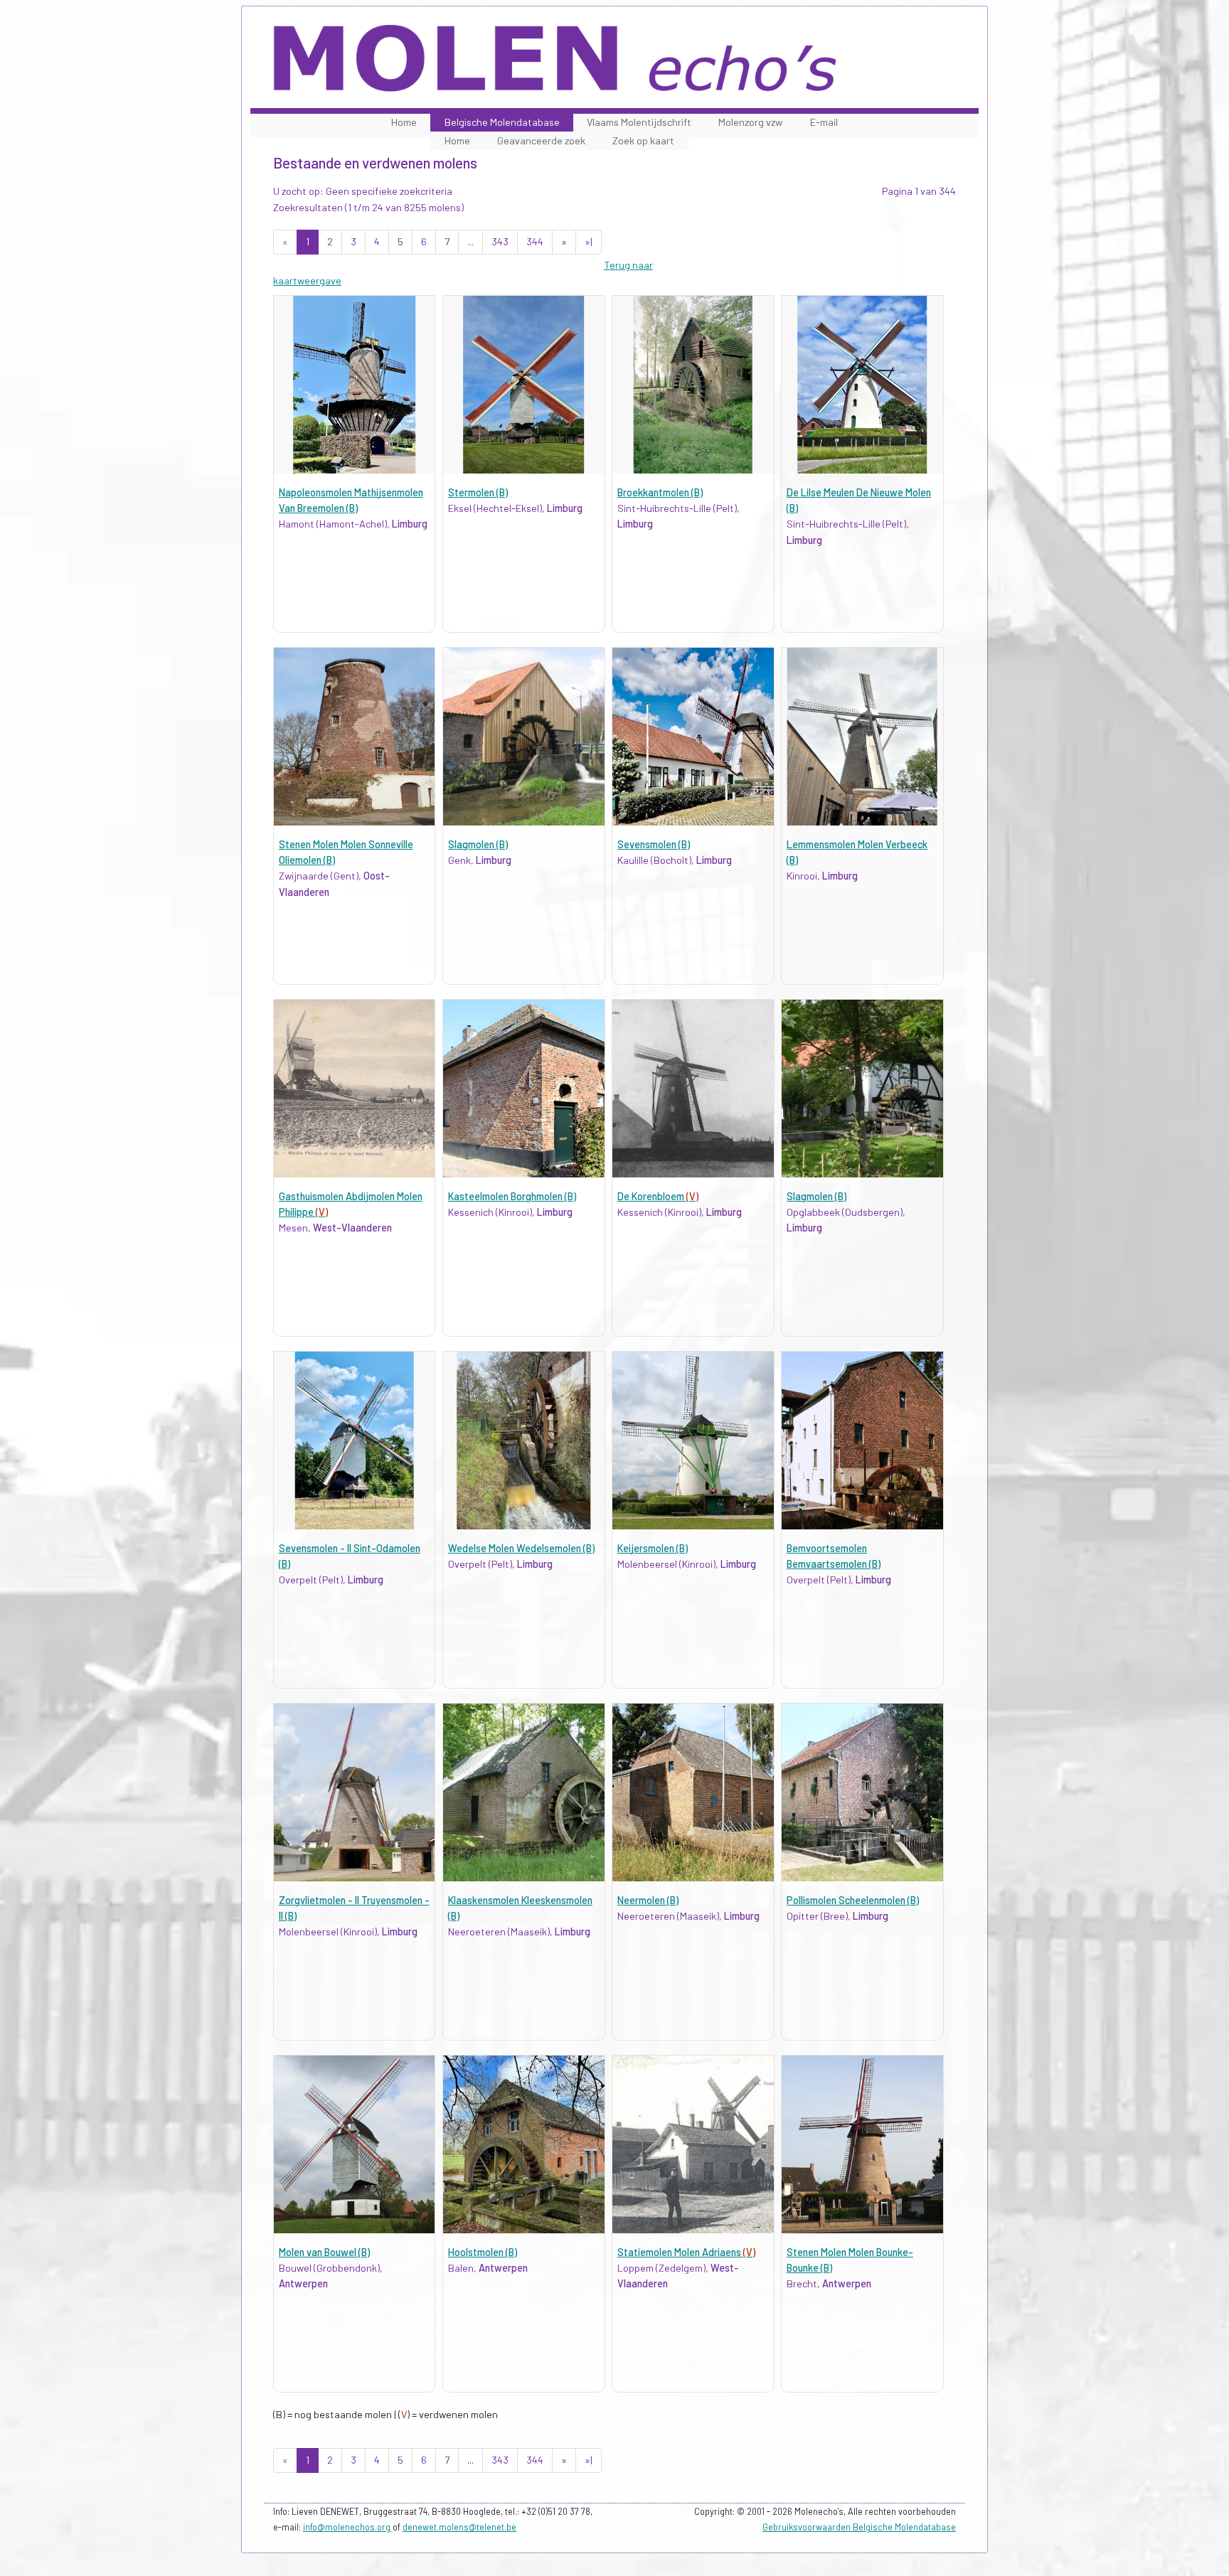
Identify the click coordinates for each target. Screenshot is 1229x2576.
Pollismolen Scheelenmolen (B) (853, 1900)
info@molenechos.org (347, 2527)
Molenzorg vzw (750, 122)
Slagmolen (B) (478, 844)
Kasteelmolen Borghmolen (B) (512, 1196)
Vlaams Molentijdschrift (639, 122)
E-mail (824, 122)
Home (404, 122)
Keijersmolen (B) (653, 1548)
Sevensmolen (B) (654, 844)
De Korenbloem (658, 1196)
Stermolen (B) (478, 492)
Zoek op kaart (643, 140)
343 (500, 241)
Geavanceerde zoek (541, 140)
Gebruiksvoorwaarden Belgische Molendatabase (859, 2527)
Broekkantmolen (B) (660, 492)
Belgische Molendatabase (502, 122)
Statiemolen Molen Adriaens (686, 2252)
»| (589, 241)
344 (535, 241)
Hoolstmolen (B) (483, 2252)
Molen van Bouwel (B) (324, 2252)
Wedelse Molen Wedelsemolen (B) (521, 1548)
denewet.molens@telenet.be (459, 2527)
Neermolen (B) (648, 1900)
